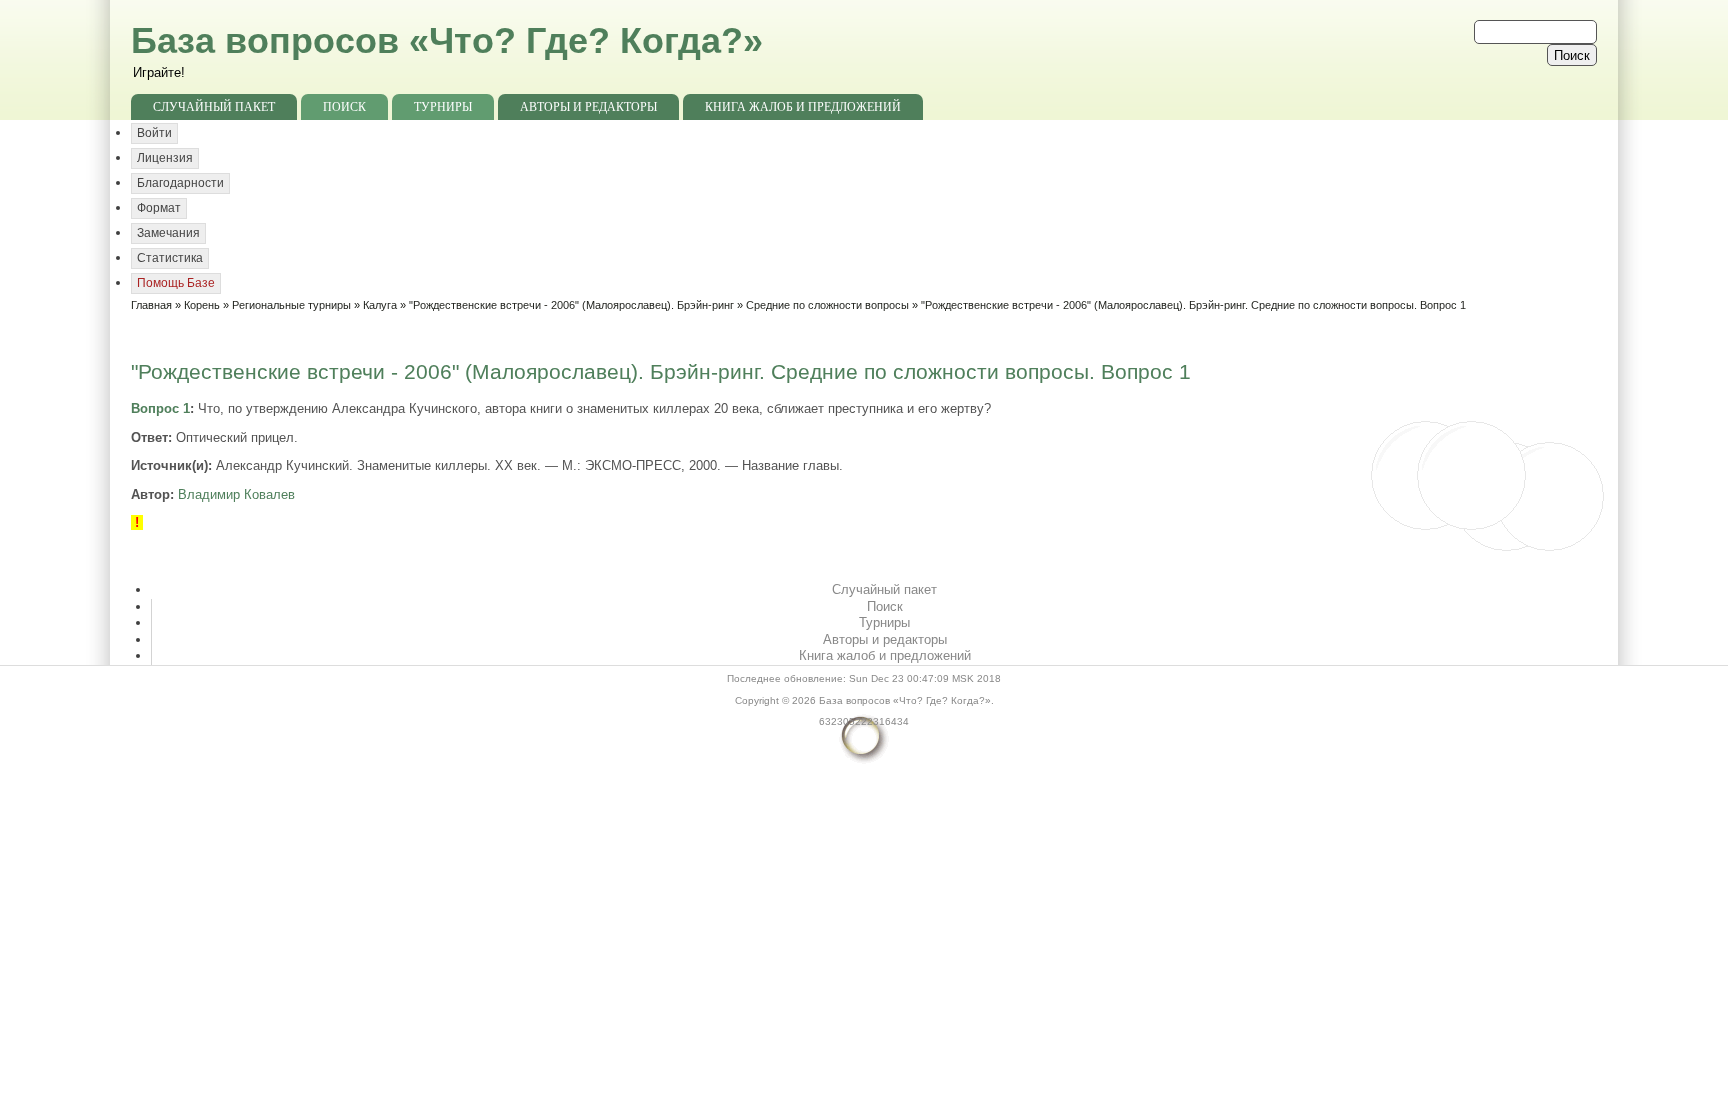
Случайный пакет (214, 107)
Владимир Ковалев (236, 494)
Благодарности (180, 183)
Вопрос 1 (160, 408)
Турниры (443, 107)
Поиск (344, 107)
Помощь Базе (176, 283)
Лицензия (165, 158)
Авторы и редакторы (588, 107)
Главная (151, 305)
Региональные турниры (291, 305)
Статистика (170, 258)
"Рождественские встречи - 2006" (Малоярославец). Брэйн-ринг (571, 305)
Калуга (380, 305)
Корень (202, 305)
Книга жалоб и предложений (803, 107)
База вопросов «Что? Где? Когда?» (447, 40)
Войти (154, 133)
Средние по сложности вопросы (827, 305)
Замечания (168, 233)
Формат (159, 208)
